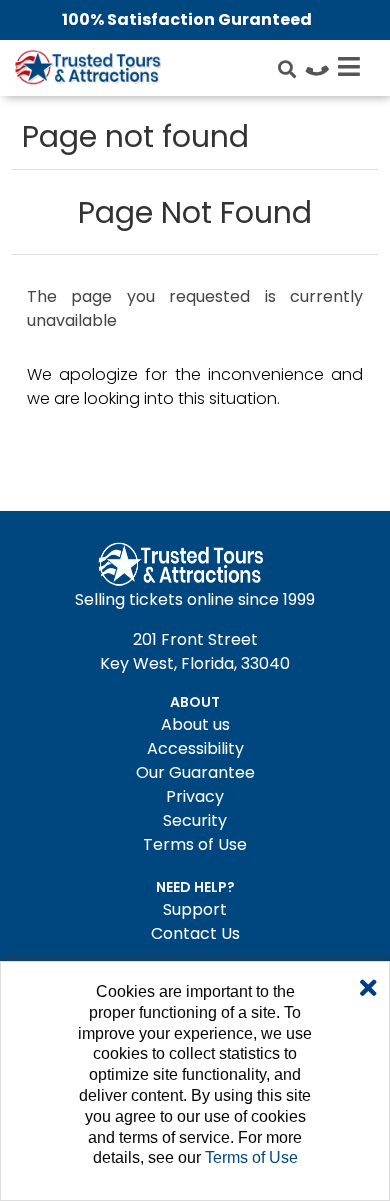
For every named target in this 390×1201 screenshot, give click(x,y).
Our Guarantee (195, 772)
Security (195, 820)
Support (195, 909)
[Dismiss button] (368, 989)
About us (195, 724)
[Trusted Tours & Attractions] (87, 70)
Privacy (195, 796)
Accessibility (195, 748)
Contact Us (195, 933)
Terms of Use (195, 844)
